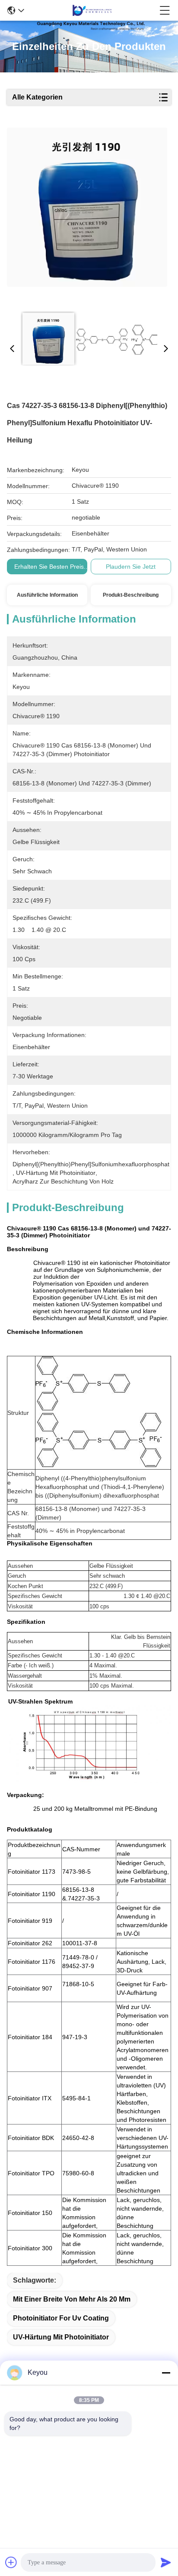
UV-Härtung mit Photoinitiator (61, 2337)
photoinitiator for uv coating (61, 2318)
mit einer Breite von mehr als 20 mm (72, 2299)
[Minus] (166, 2373)
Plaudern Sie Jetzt (131, 567)
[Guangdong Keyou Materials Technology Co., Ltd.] (92, 10)
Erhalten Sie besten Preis (49, 567)
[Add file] (11, 2562)
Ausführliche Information (47, 595)
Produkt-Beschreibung (131, 595)
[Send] (166, 2562)
